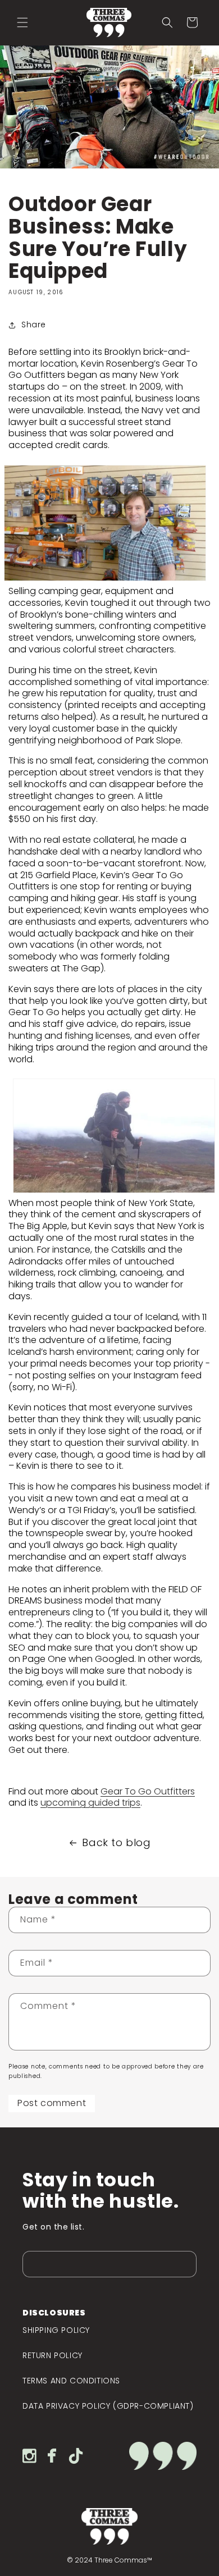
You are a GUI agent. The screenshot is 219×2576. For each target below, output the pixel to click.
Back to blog (116, 1843)
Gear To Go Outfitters (148, 1791)
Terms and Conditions (71, 2381)
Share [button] (34, 325)
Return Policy (53, 2355)
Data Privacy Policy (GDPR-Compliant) (108, 2406)
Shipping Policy (56, 2330)
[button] (22, 22)
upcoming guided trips (90, 1803)
